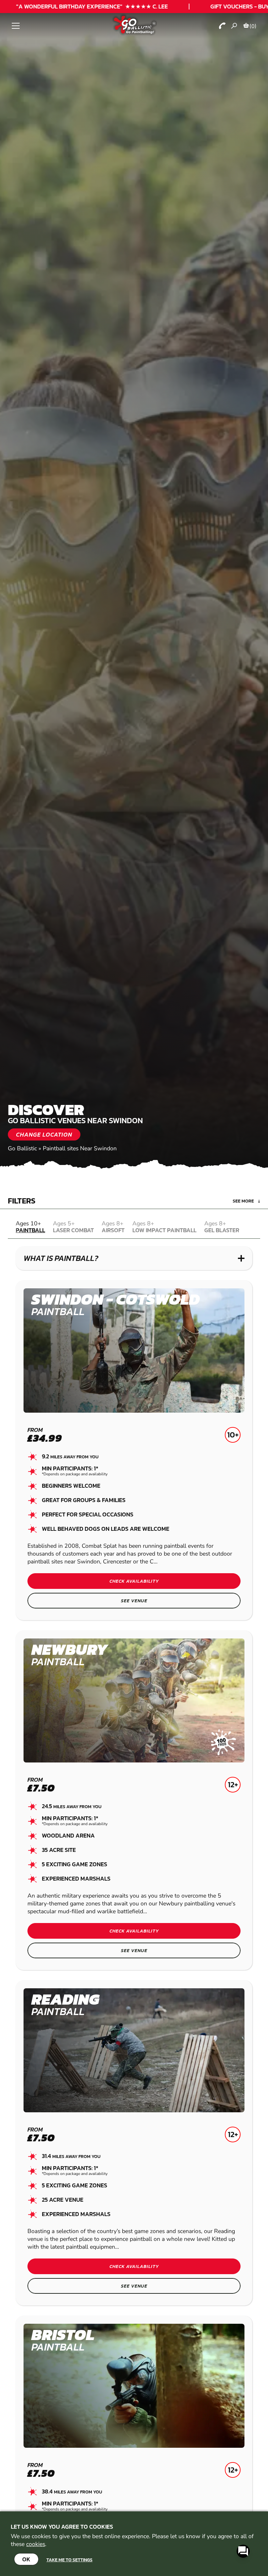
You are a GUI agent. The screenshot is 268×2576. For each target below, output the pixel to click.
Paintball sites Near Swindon (80, 1148)
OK (26, 2559)
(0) (253, 26)
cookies (36, 2544)
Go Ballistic (22, 1148)
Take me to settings (69, 2560)
